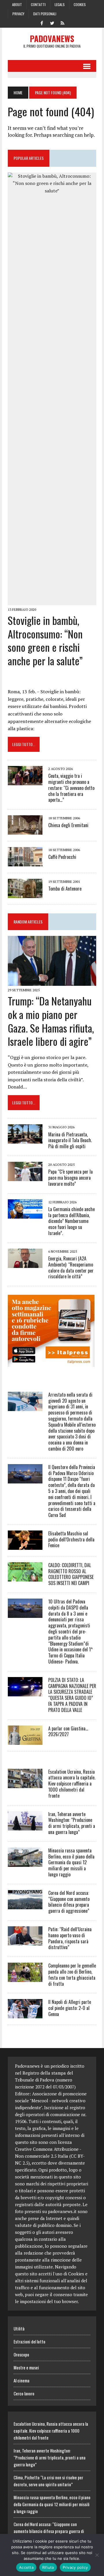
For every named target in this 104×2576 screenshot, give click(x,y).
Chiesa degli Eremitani (68, 825)
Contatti (38, 4)
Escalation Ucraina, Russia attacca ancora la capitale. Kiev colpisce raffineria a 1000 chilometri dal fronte (72, 1784)
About (17, 4)
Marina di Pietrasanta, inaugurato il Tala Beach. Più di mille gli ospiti (70, 1140)
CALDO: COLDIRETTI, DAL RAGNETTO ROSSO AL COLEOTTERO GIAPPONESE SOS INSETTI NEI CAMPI (71, 1574)
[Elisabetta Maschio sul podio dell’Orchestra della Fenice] (25, 1546)
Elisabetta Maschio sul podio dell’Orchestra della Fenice (71, 1539)
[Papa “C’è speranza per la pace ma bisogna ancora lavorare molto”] (25, 1177)
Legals (60, 4)
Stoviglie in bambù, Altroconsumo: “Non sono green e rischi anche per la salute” (45, 640)
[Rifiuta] (97, 2555)
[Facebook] (42, 23)
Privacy (18, 14)
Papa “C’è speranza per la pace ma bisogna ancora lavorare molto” (70, 1178)
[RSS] (62, 23)
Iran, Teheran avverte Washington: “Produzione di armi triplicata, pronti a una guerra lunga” (72, 1823)
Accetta (26, 2567)
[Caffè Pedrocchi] (25, 863)
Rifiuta (48, 2567)
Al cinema (22, 2380)
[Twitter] (52, 23)
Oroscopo (21, 2354)
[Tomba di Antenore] (25, 894)
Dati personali (45, 14)
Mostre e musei (26, 2367)
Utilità (19, 2328)
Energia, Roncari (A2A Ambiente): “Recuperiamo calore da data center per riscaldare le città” (71, 1267)
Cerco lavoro (24, 2393)
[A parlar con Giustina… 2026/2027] (25, 1741)
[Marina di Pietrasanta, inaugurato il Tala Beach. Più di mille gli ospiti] (25, 1140)
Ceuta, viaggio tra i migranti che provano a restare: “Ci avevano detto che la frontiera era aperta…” (71, 788)
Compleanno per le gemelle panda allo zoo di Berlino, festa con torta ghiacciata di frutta (72, 1974)
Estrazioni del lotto (29, 2341)
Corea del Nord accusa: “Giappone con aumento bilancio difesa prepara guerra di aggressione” (69, 1902)
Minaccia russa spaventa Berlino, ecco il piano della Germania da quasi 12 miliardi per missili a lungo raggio (71, 1862)
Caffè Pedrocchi (62, 857)
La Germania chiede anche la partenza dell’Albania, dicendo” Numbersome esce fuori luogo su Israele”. (71, 1221)
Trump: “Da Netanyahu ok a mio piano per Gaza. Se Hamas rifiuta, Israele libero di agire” (51, 1021)
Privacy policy (75, 2567)
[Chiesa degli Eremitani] (25, 831)
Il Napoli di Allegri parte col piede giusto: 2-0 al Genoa (70, 2008)
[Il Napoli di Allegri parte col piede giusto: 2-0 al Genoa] (25, 2015)
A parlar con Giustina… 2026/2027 (68, 1731)
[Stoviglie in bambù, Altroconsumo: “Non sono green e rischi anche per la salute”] (52, 601)
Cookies (80, 4)
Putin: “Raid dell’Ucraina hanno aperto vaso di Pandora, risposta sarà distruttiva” (70, 1938)
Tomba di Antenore (65, 889)
